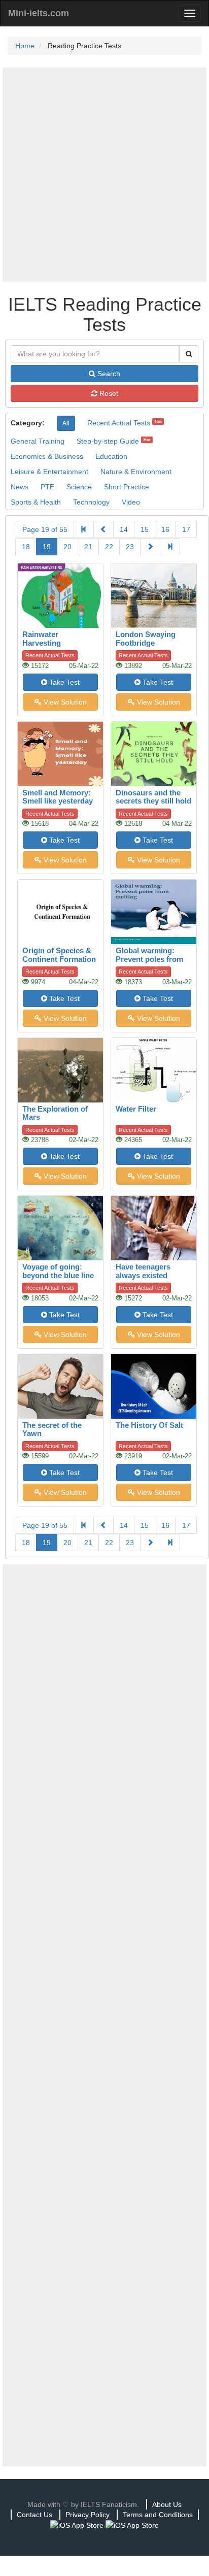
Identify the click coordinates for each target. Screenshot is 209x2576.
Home (25, 46)
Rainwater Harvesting (42, 639)
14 (124, 529)
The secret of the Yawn (52, 1429)
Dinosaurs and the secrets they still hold (153, 797)
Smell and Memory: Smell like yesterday (58, 797)
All (66, 423)
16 (165, 529)
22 (109, 547)
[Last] (170, 547)
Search (108, 374)
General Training (38, 441)
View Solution (64, 702)
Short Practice (127, 487)
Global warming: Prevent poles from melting (149, 959)
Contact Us (34, 2515)
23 (130, 547)
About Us (167, 2504)
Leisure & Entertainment (49, 472)
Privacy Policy (88, 2515)
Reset (108, 393)
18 (26, 547)
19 (47, 547)
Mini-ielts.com (39, 13)
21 (88, 547)
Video (131, 502)
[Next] (150, 547)
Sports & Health (36, 502)
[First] (84, 529)
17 (186, 529)
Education (111, 456)
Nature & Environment (136, 472)
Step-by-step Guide (108, 441)
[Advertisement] (104, 175)
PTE (47, 487)
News (20, 487)
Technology (91, 502)
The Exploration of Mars (55, 1113)
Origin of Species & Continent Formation (59, 955)
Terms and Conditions (158, 2515)
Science (79, 487)
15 (145, 529)
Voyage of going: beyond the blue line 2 (58, 1275)
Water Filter (136, 1109)
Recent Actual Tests (119, 423)
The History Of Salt (149, 1425)
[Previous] (103, 529)
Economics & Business (47, 456)
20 (67, 547)
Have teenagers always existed (143, 1271)
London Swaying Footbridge (146, 639)
